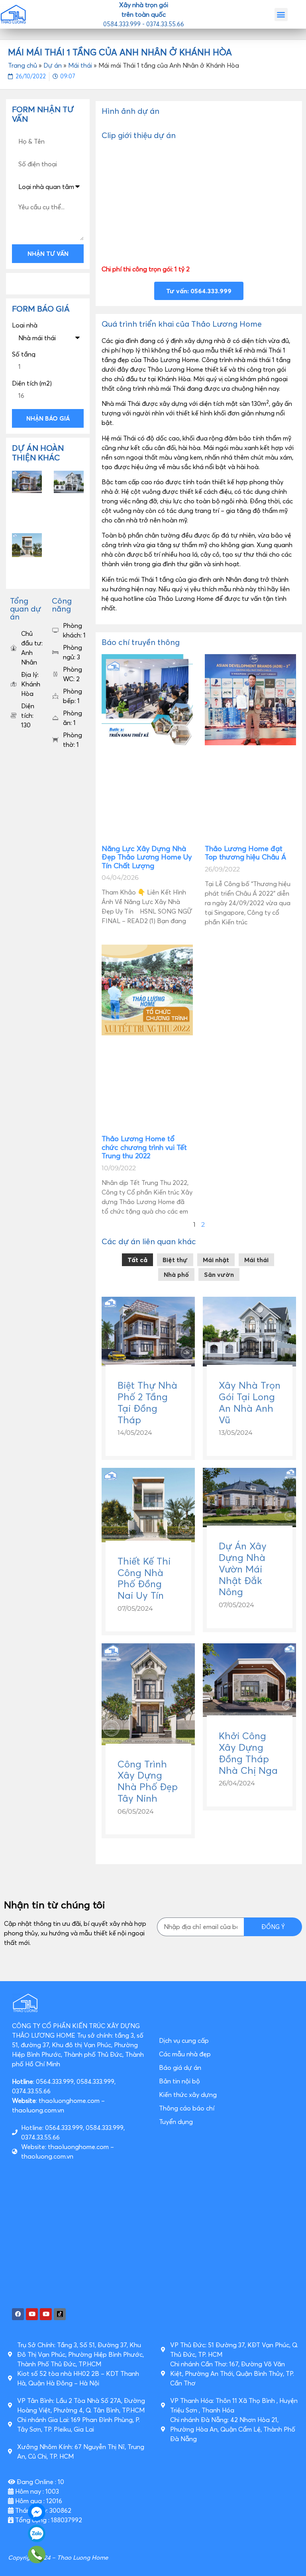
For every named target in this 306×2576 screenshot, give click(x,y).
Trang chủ (23, 65)
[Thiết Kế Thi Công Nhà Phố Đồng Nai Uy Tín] (148, 1540)
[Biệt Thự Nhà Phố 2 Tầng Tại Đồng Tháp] (148, 1364)
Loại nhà (25, 325)
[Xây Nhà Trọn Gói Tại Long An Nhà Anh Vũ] (249, 1364)
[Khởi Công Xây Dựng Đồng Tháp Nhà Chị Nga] (249, 1715)
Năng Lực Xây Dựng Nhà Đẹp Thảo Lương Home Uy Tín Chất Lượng (147, 857)
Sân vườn (219, 1274)
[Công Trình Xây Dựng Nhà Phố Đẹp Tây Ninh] (148, 1743)
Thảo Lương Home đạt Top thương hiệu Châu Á (245, 853)
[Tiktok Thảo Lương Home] (60, 2314)
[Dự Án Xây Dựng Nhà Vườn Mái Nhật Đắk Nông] (249, 1525)
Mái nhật (216, 1260)
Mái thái (80, 65)
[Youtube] (32, 2314)
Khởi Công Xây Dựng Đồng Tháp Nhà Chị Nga (248, 1753)
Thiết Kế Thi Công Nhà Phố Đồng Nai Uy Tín (144, 1578)
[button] (281, 15)
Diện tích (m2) (32, 383)
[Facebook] (18, 2314)
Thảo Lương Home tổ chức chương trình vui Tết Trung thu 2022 (144, 1147)
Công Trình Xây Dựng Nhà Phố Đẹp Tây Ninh (148, 1781)
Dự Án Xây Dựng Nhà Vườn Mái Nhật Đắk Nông (243, 1569)
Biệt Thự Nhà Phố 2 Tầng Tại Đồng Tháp (147, 1402)
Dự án (53, 65)
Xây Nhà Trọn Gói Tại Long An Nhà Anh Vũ (250, 1402)
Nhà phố (176, 1274)
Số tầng (24, 354)
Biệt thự (175, 1260)
